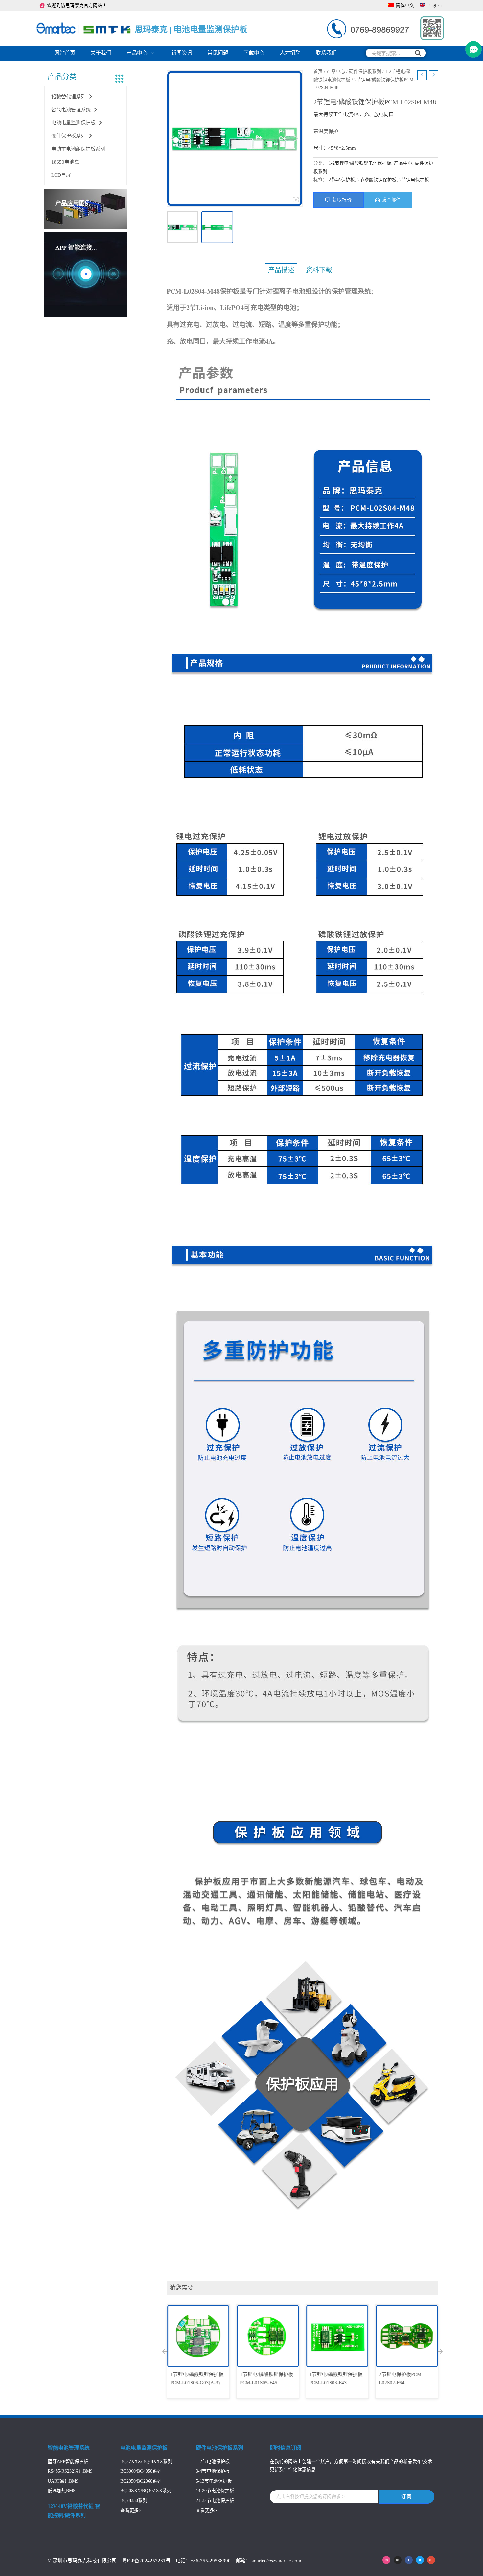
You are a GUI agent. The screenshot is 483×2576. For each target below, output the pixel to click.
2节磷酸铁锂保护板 (377, 180)
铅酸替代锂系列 (69, 97)
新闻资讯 (182, 53)
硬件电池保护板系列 (219, 2448)
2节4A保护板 (342, 180)
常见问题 (218, 53)
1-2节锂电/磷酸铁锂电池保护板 (360, 163)
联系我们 (326, 53)
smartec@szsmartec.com (276, 2561)
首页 (318, 72)
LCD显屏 (61, 175)
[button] (165, 2351)
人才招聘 (290, 53)
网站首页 (65, 53)
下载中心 (254, 53)
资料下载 (319, 270)
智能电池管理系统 (71, 110)
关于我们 (101, 53)
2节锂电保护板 (414, 180)
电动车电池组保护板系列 (78, 149)
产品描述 (281, 270)
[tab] (281, 270)
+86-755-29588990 (211, 2561)
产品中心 (137, 53)
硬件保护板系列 (69, 136)
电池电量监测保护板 (73, 123)
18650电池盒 (65, 162)
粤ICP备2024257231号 (147, 2561)
